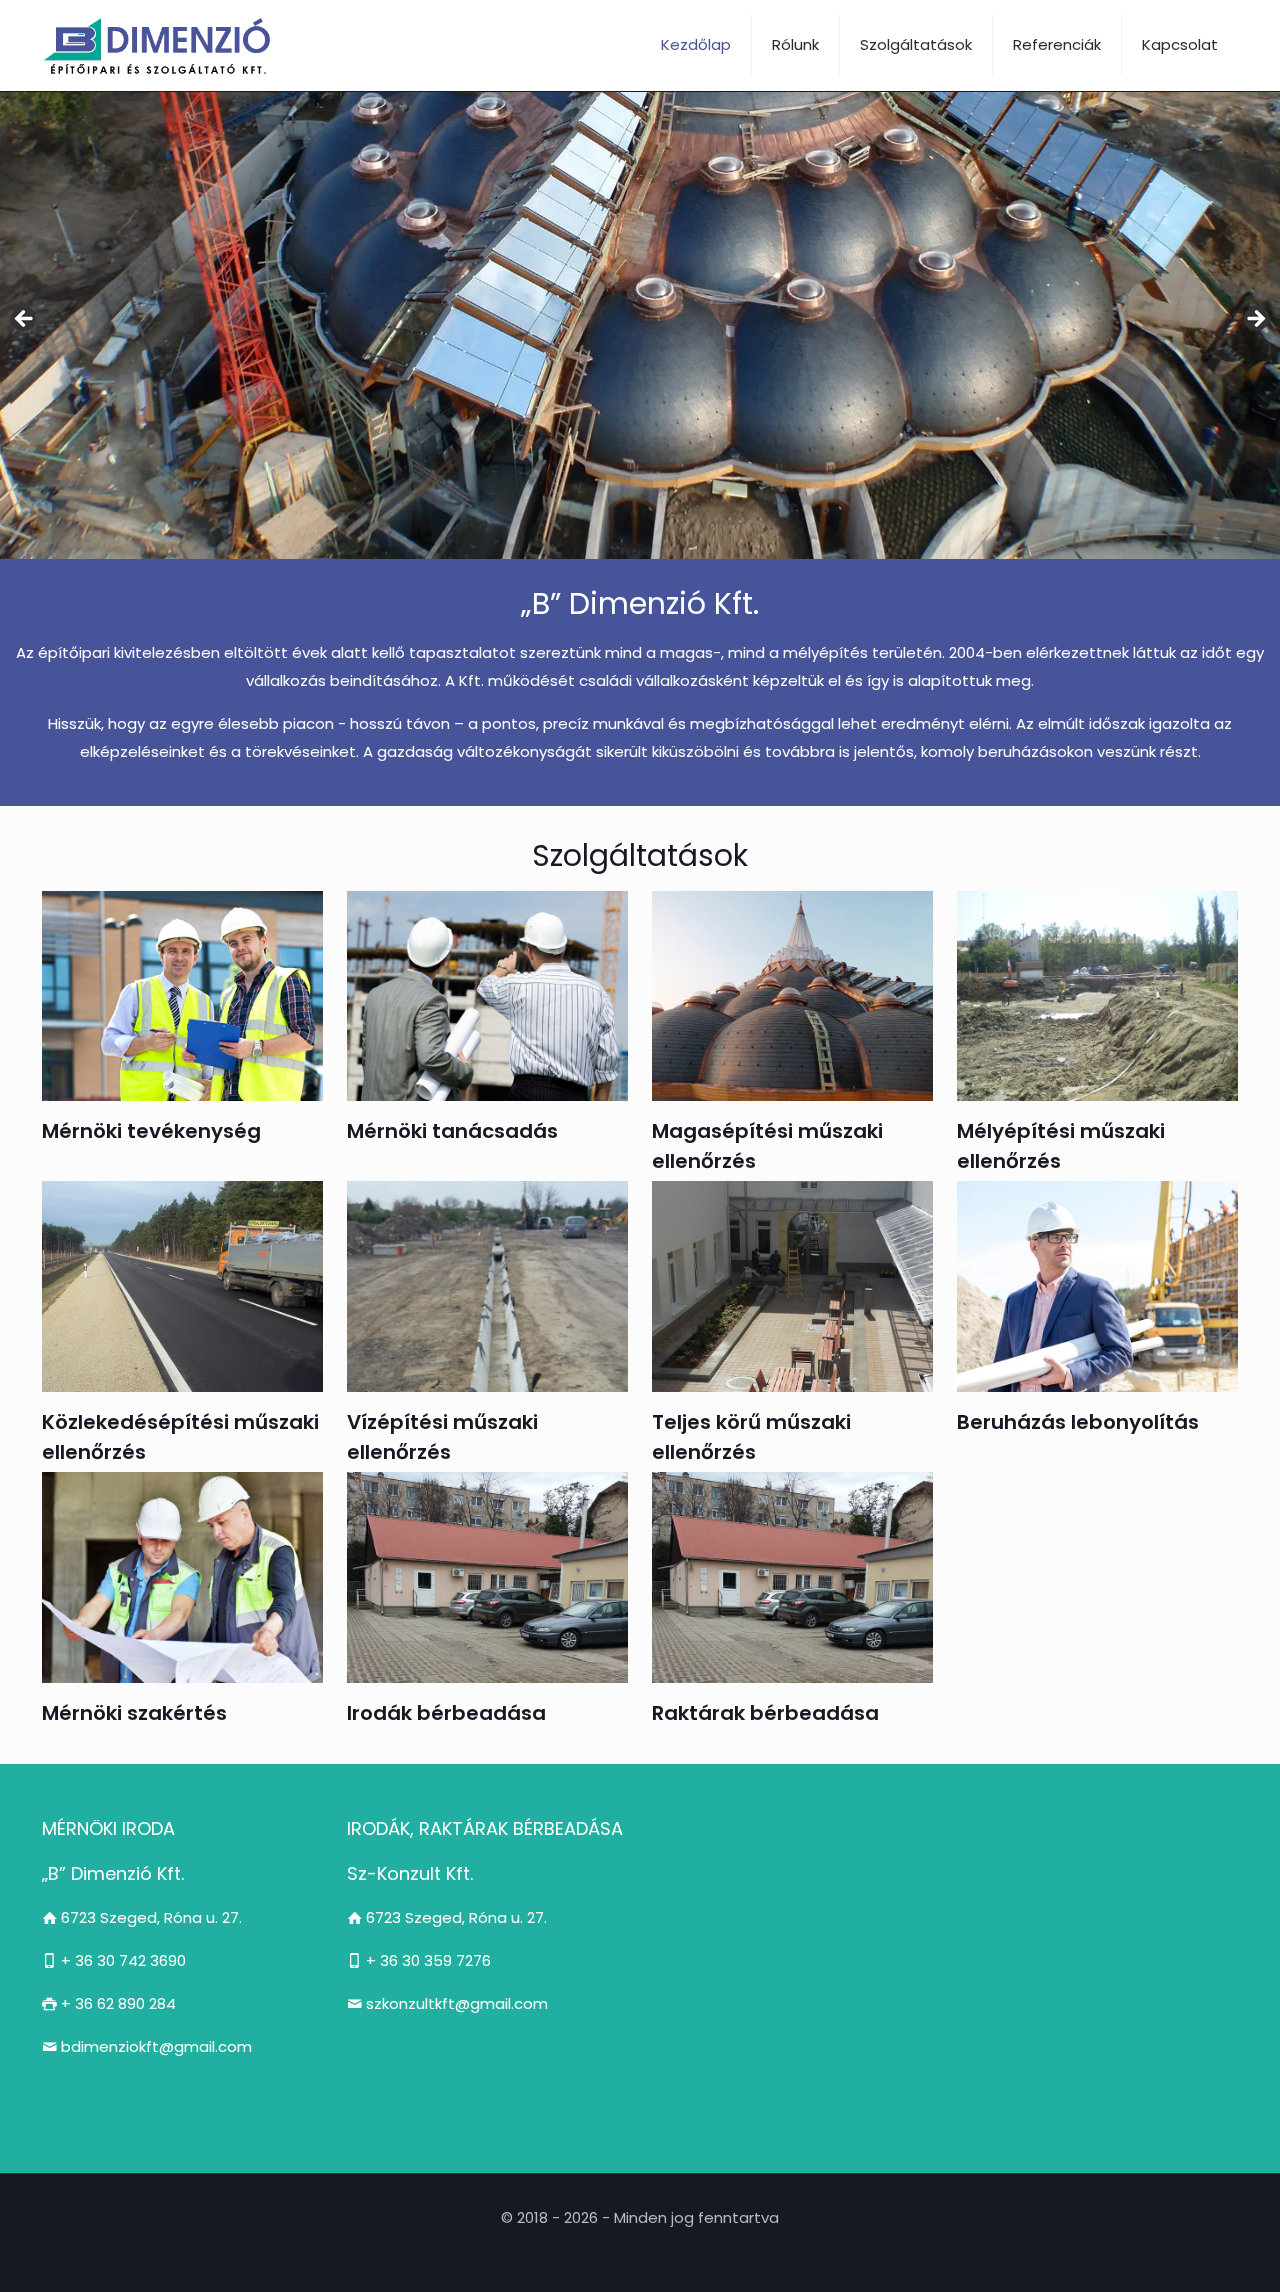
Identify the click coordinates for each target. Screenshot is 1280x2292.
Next (1255, 320)
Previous (25, 320)
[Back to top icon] (1184, 2251)
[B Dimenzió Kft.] (162, 45)
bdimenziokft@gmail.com (154, 2046)
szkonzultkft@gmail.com (455, 2003)
